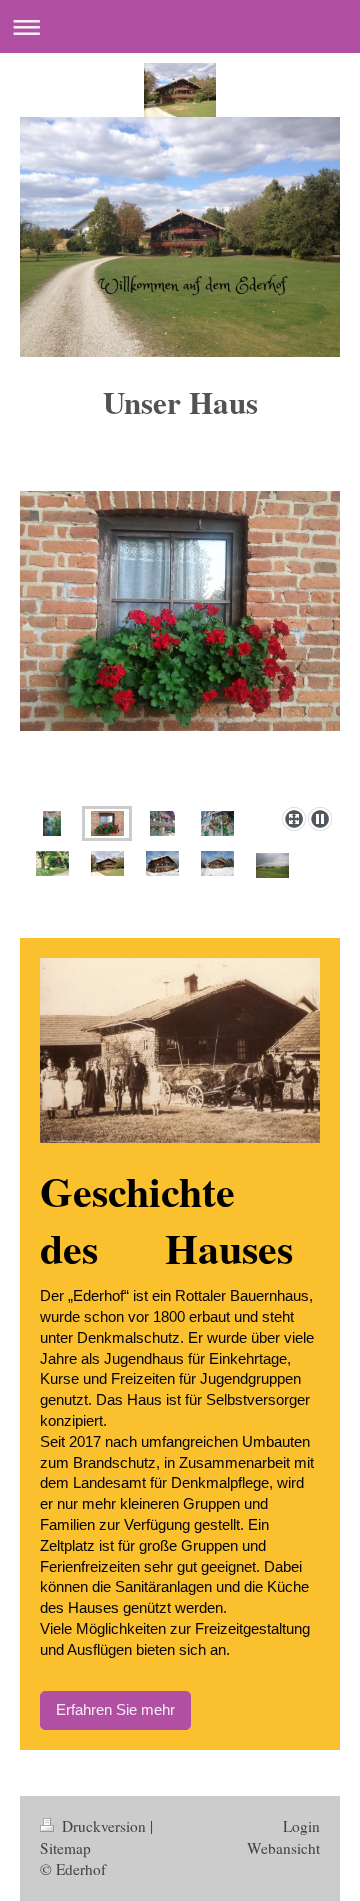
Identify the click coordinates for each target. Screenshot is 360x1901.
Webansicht (283, 1848)
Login (301, 1826)
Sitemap (65, 1848)
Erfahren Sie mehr (115, 1709)
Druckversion (104, 1826)
